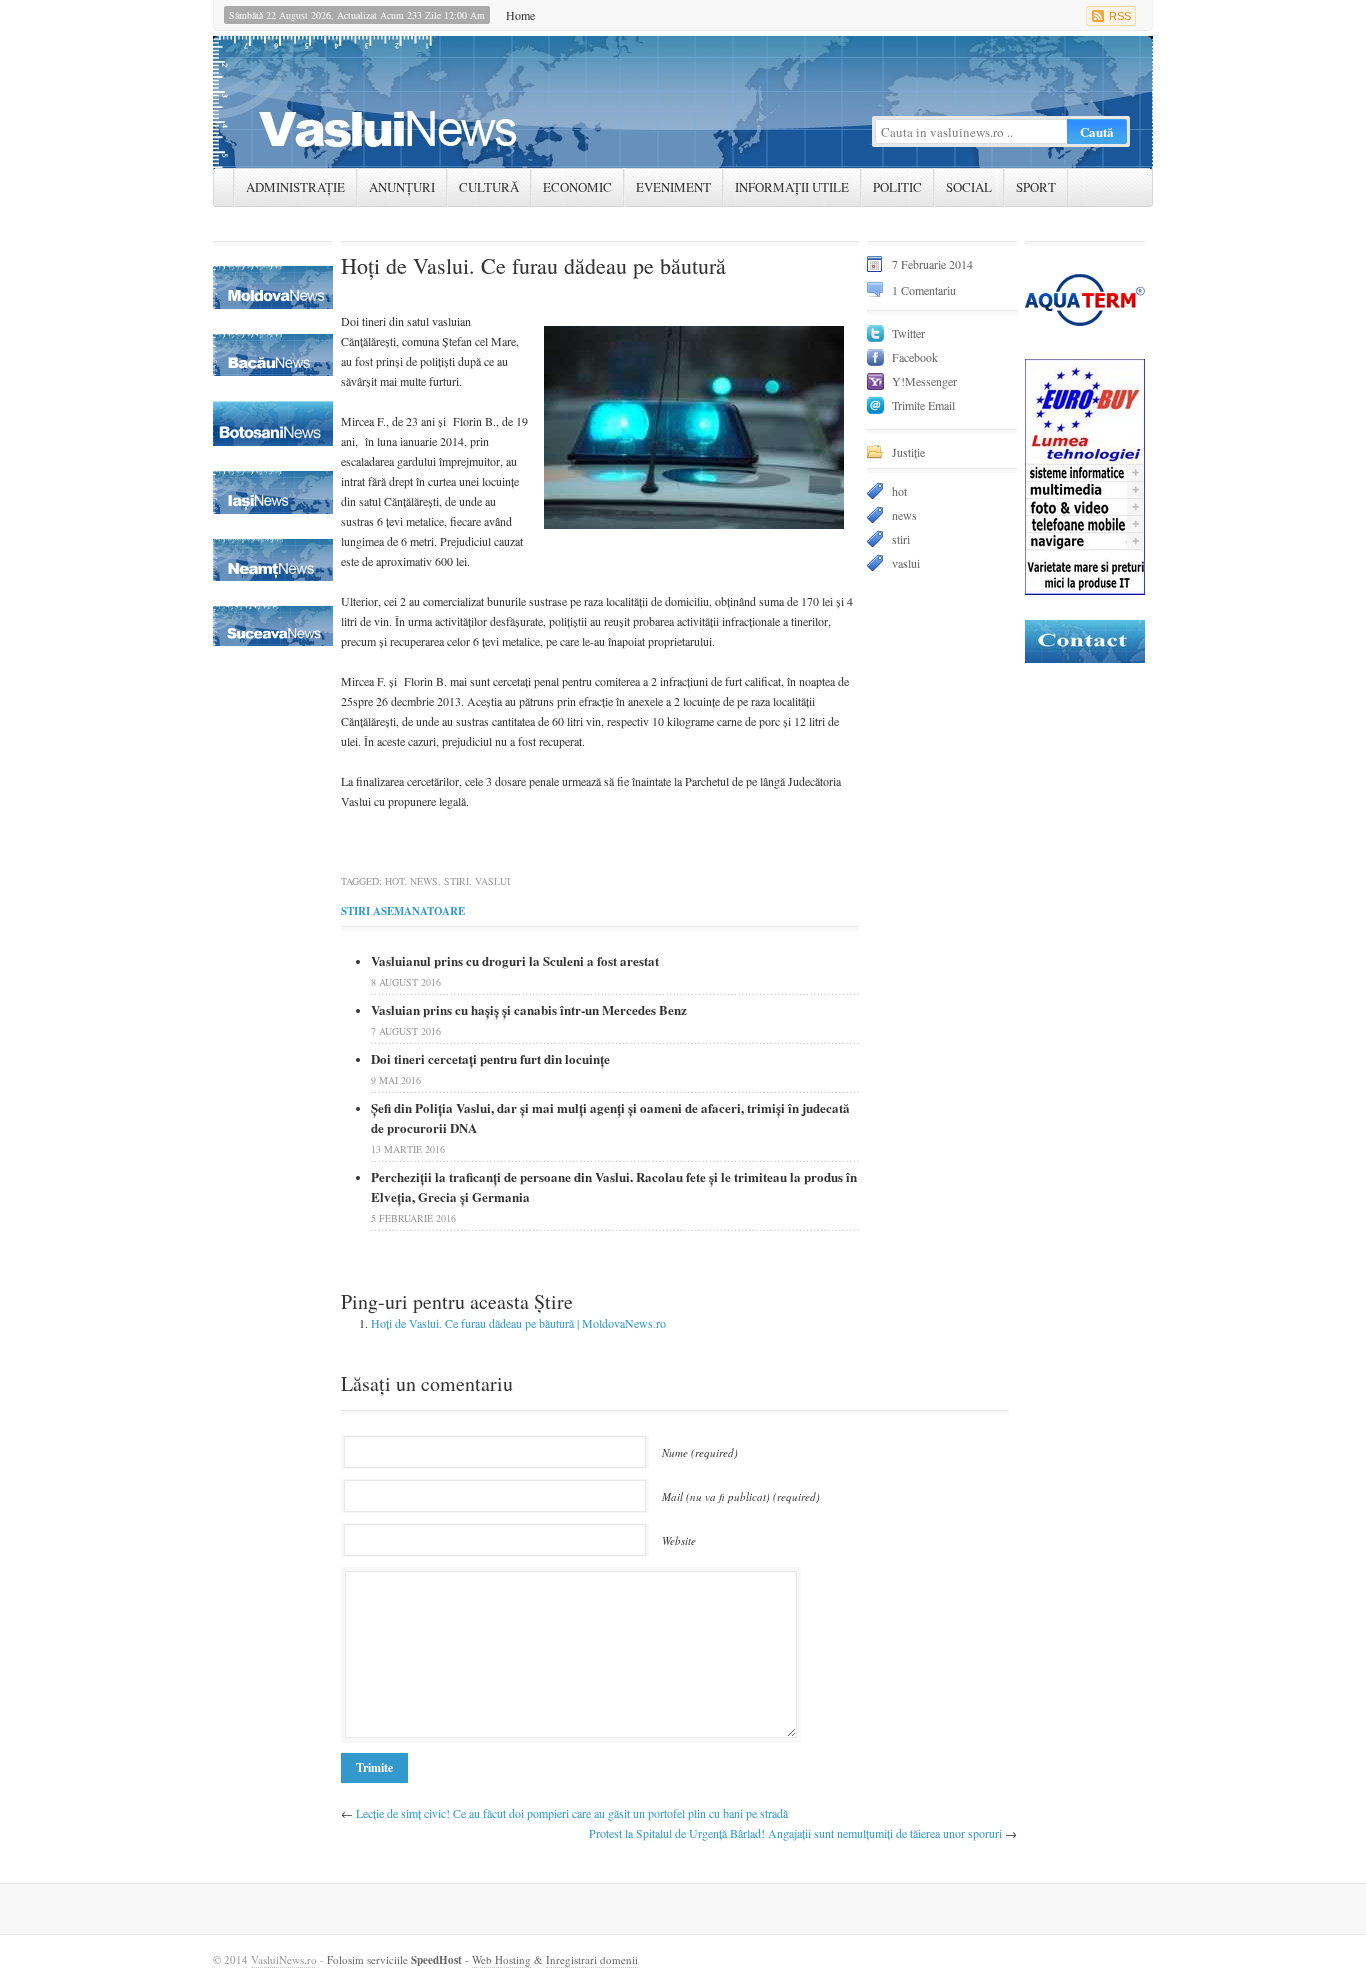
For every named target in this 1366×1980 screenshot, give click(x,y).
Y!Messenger (924, 381)
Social (969, 187)
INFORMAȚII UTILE (792, 187)
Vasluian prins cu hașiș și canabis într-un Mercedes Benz (529, 1009)
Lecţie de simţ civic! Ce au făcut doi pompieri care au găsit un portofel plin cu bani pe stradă (572, 1813)
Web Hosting (501, 1959)
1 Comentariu (924, 290)
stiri (456, 881)
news (424, 881)
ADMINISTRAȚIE (295, 187)
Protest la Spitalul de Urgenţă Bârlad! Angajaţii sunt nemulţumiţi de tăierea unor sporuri (795, 1833)
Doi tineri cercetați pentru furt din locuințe (490, 1058)
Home (520, 15)
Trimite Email (923, 405)
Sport (1036, 187)
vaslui (492, 881)
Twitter (908, 333)
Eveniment (673, 187)
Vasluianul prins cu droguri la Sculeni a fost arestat (515, 960)
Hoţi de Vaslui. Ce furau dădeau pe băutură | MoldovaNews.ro (518, 1323)
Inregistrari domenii (592, 1959)
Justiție (908, 452)
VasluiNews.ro (284, 1959)
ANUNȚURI (402, 187)
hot (394, 881)
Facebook (915, 357)
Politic (897, 187)
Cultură (489, 187)
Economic (577, 187)
